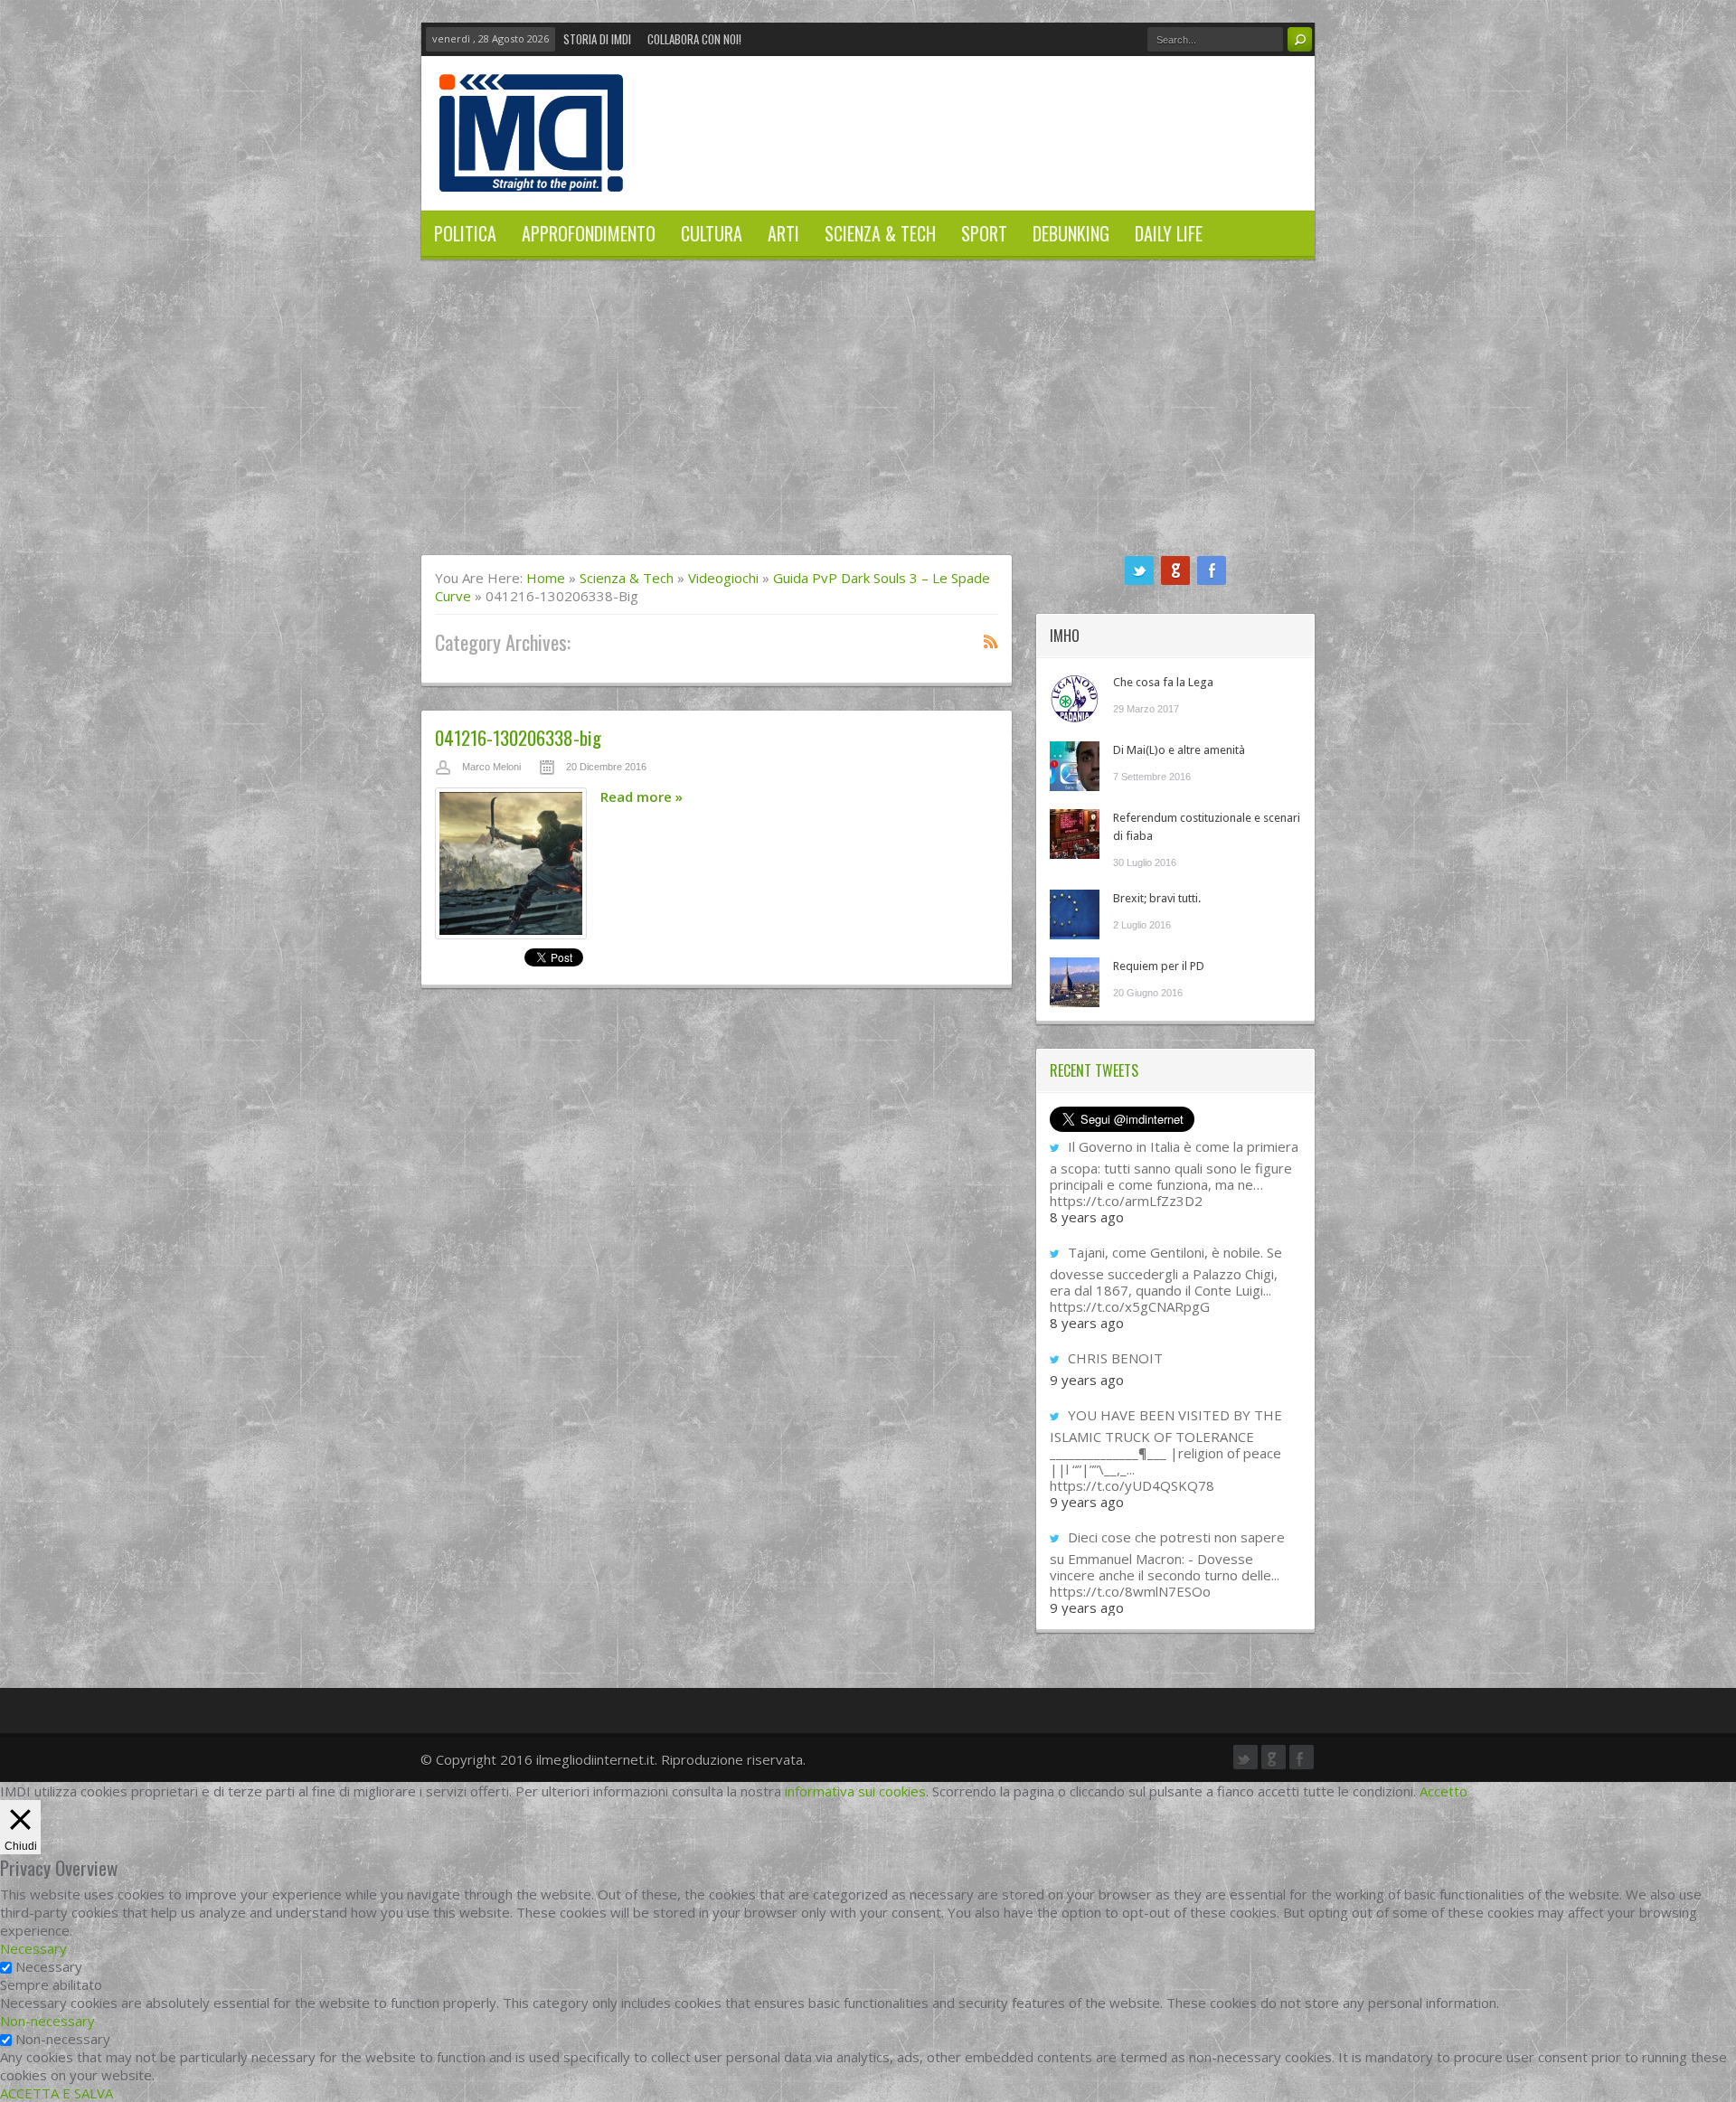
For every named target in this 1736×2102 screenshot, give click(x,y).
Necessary (49, 1966)
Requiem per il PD (1159, 966)
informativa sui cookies (855, 1791)
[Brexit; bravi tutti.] (1075, 914)
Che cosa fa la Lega (1163, 682)
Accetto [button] (1444, 1791)
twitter (1139, 570)
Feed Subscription (991, 641)
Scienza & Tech (880, 233)
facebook (1212, 570)
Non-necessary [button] (47, 2021)
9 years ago (1087, 1380)
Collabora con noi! (694, 39)
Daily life (1169, 233)
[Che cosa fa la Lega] (1075, 698)
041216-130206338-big (518, 737)
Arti (783, 233)
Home (546, 578)
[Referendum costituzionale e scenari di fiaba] (1075, 834)
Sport (984, 233)
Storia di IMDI (597, 39)
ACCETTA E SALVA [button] (57, 2093)
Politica (465, 233)
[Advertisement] (868, 419)
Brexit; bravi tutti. (1157, 898)
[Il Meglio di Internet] (531, 173)
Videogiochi (723, 578)
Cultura (712, 233)
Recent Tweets (1094, 1070)
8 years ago (1087, 1217)
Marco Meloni (491, 767)
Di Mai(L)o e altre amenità (1179, 750)
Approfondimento (589, 233)
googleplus (1175, 570)
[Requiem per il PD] (1075, 982)
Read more (642, 796)
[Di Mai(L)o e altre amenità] (1075, 766)
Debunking (1071, 233)
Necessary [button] (33, 1948)
